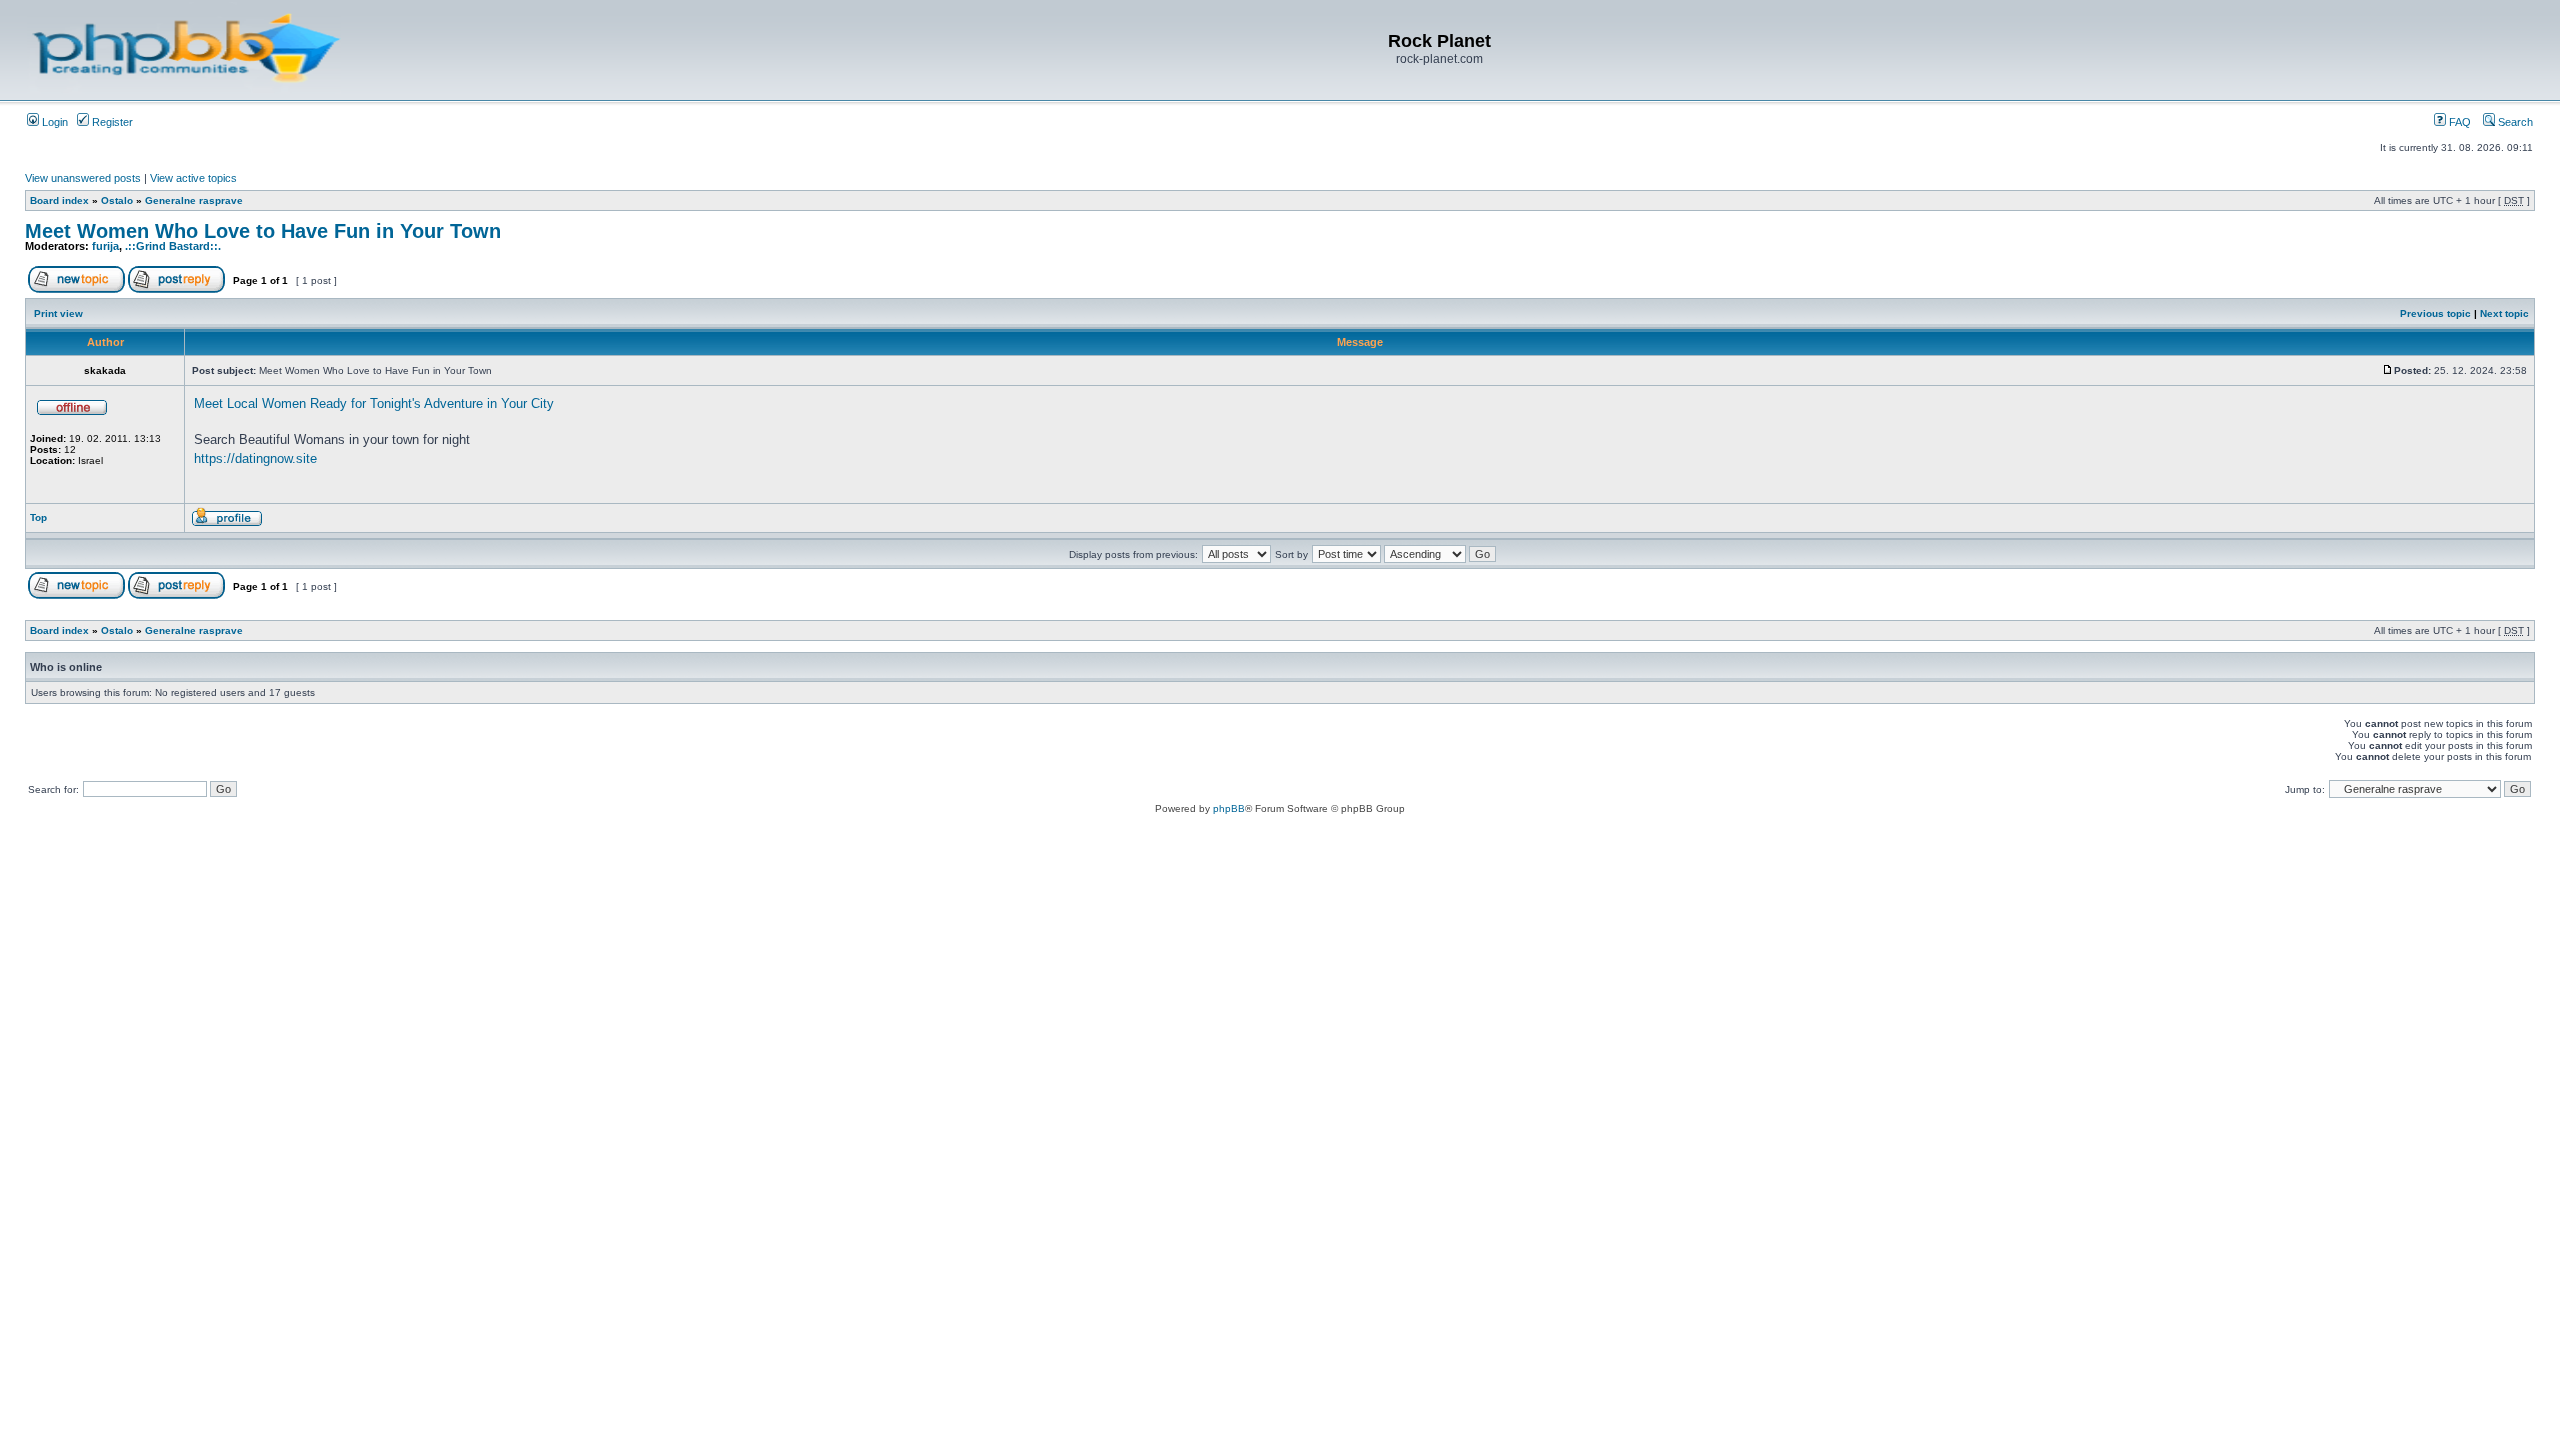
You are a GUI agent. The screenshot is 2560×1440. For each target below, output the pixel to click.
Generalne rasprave (194, 200)
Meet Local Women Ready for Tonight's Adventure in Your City (374, 403)
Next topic (2504, 313)
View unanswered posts (83, 178)
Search (2514, 122)
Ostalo (117, 200)
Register (111, 122)
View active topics (193, 178)
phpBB (1229, 808)
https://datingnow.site (255, 458)
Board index (59, 200)
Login (53, 122)
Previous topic (2435, 313)
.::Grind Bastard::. (173, 246)
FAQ (2458, 122)
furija (105, 246)
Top (38, 517)
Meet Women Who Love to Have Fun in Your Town (263, 231)
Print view (58, 313)
